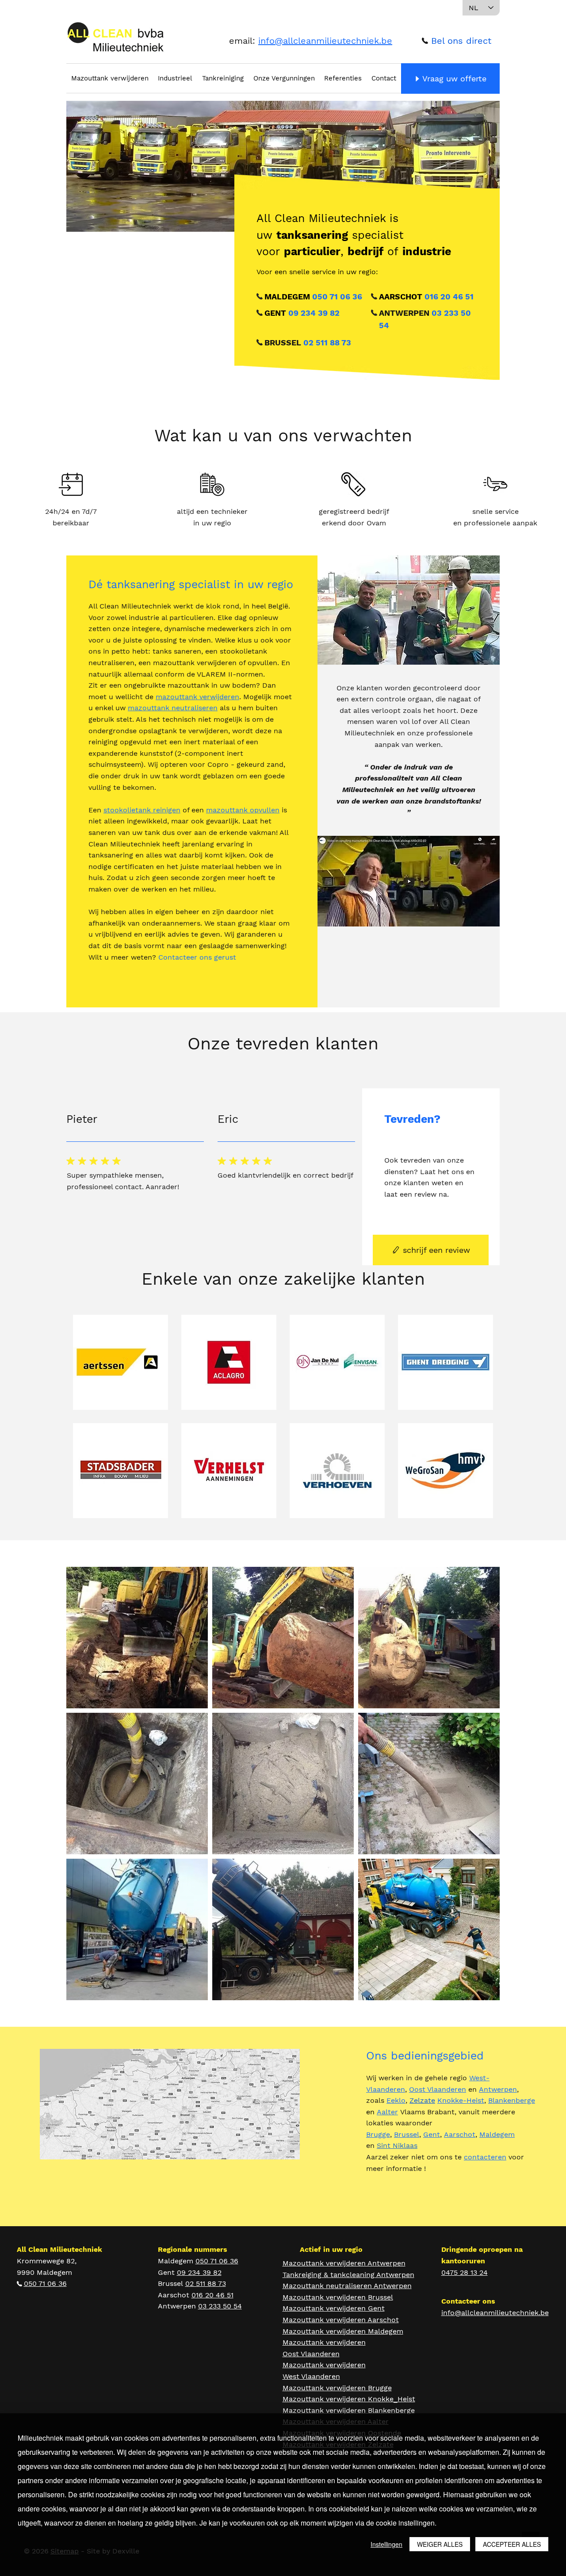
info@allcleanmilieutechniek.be (325, 41)
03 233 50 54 (220, 2306)
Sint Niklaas (397, 2145)
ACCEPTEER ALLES (512, 2544)
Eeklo (396, 2100)
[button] (456, 41)
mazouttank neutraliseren (173, 708)
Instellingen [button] (386, 2544)
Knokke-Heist (461, 2100)
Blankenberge (512, 2100)
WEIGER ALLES (440, 2544)
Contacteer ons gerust (198, 957)
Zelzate (422, 2100)
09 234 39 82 (314, 313)
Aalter (387, 2112)
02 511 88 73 (327, 343)
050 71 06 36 (337, 297)
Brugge (378, 2134)
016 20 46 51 (449, 297)
